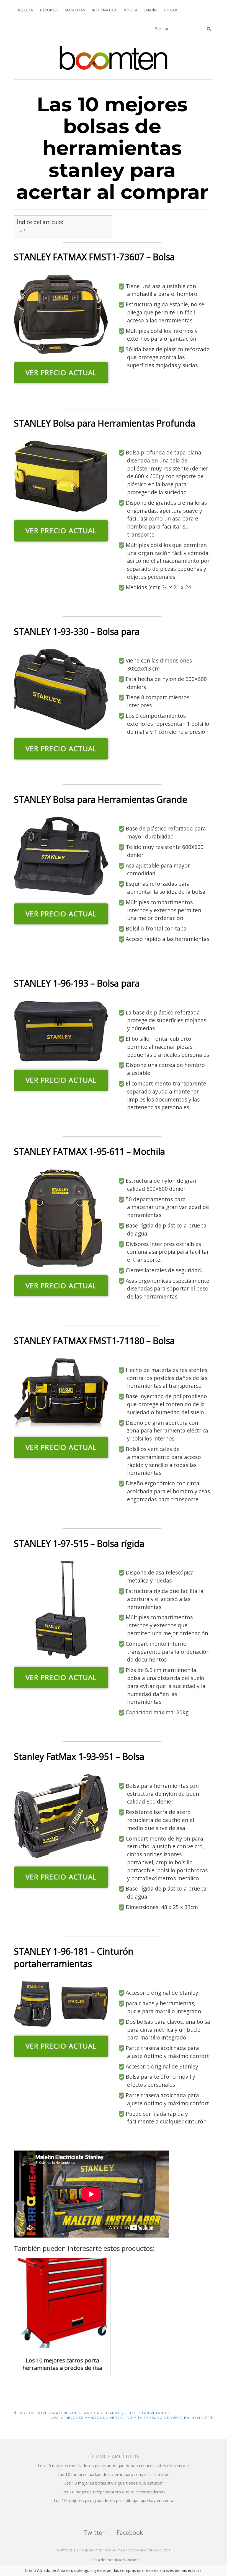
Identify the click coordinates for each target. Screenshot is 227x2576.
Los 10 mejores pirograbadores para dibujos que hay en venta (114, 2500)
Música (131, 10)
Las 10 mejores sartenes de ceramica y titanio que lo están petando (93, 2413)
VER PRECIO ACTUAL (61, 373)
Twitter (94, 2532)
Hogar (171, 10)
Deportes (49, 10)
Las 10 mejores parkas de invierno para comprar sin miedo (114, 2474)
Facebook (130, 2532)
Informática (104, 10)
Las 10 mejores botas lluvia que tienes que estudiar (114, 2483)
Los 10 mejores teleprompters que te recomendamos (114, 2492)
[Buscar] (209, 29)
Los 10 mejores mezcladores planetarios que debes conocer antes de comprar (114, 2465)
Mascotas (75, 10)
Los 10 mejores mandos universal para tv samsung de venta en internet (131, 2418)
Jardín (151, 10)
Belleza (26, 10)
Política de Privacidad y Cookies (114, 2560)
